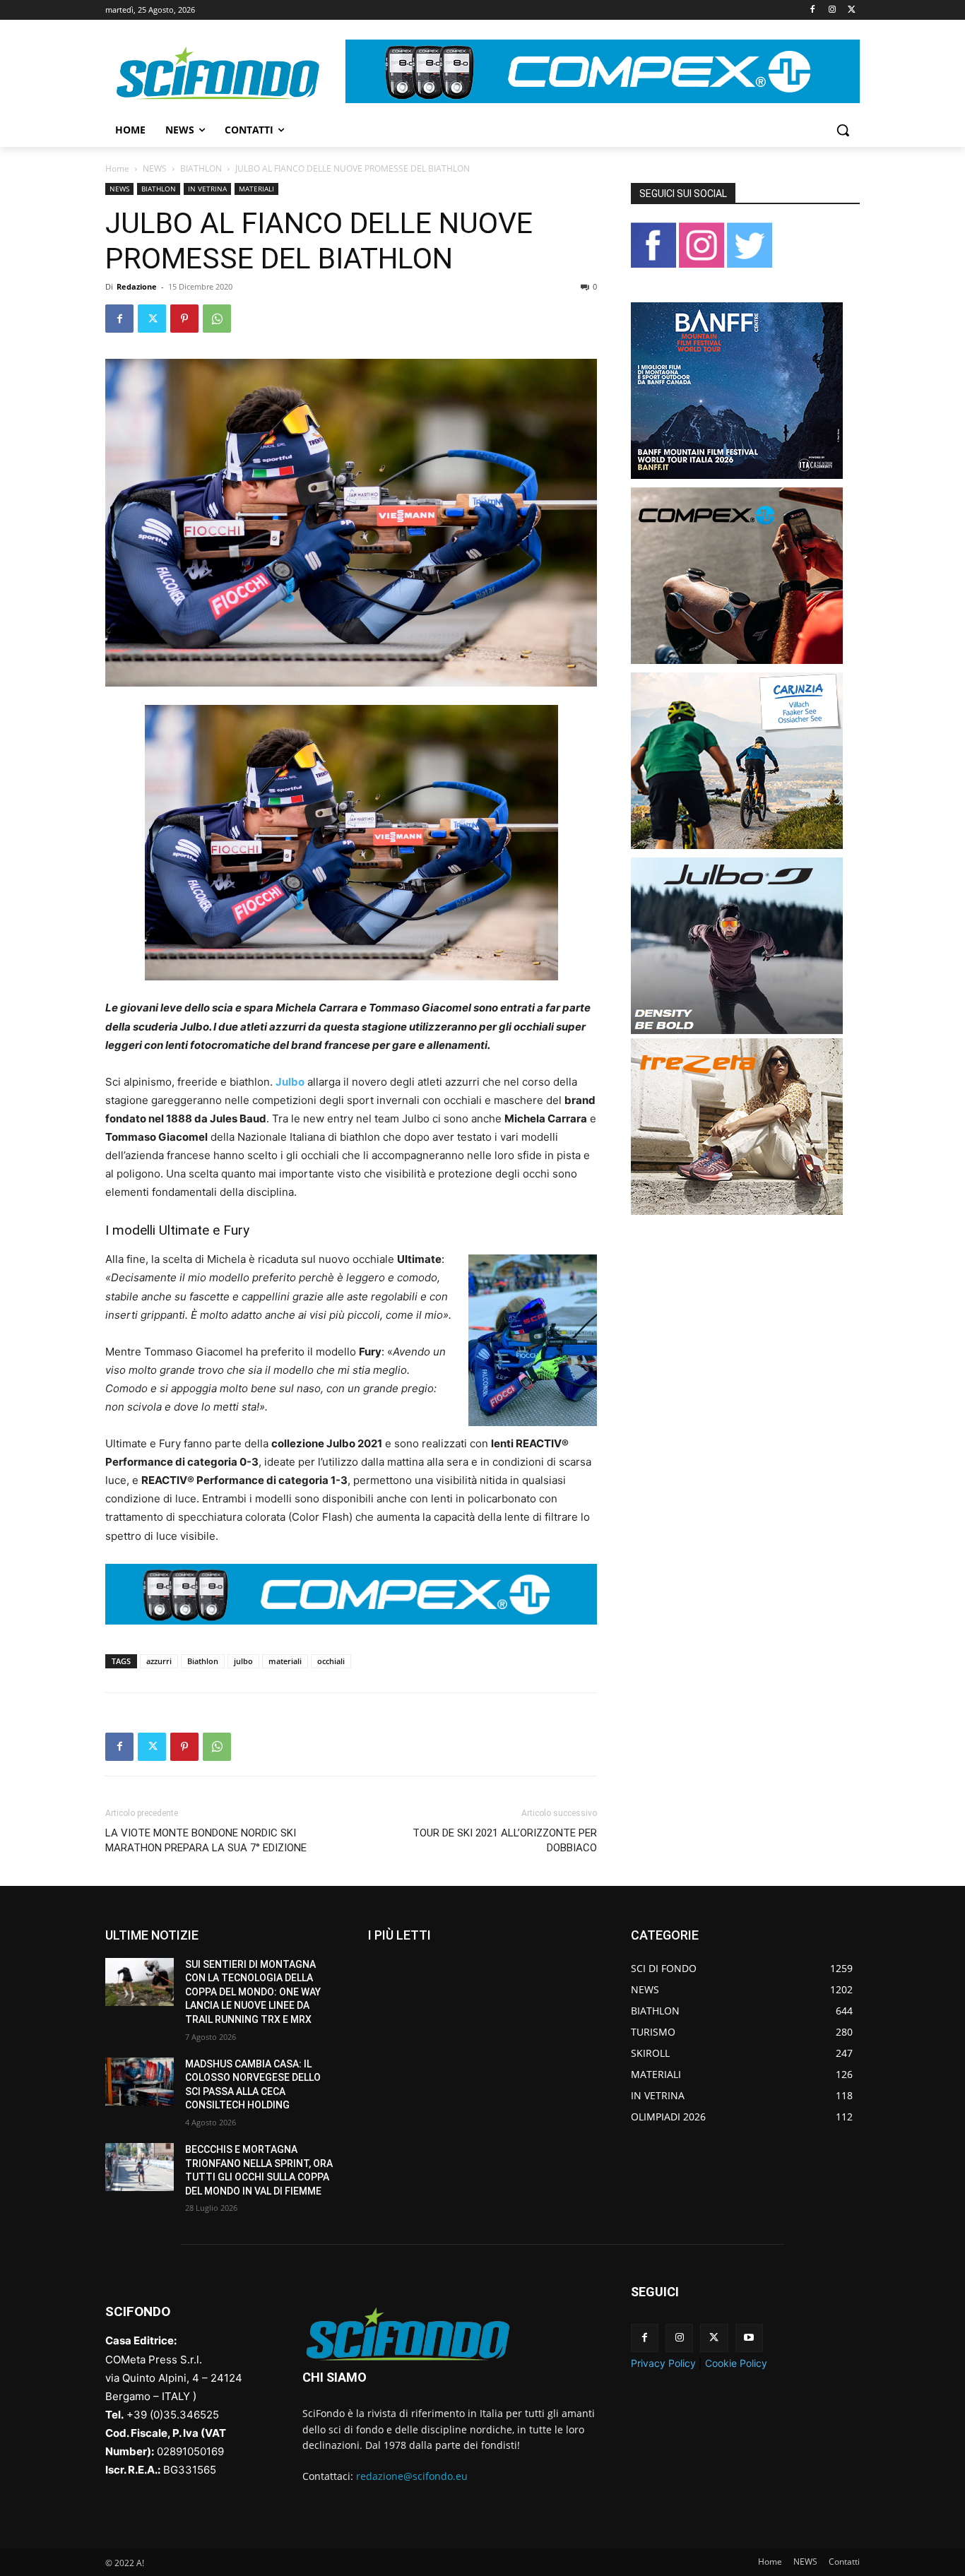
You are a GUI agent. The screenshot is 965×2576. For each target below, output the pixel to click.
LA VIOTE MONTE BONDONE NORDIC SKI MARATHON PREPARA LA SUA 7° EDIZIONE (206, 1840)
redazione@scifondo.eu (412, 2476)
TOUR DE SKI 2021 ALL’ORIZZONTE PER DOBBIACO (505, 1840)
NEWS (155, 168)
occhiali (331, 1661)
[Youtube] (749, 2338)
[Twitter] (852, 10)
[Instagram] (832, 10)
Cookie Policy (736, 2363)
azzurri (159, 1661)
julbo (243, 1661)
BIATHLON (201, 168)
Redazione (137, 286)
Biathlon (203, 1661)
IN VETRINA (207, 189)
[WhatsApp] (217, 319)
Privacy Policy (663, 2363)
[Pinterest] (184, 319)
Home (117, 168)
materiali (285, 1661)
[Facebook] (813, 10)
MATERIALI (256, 189)
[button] (843, 130)
